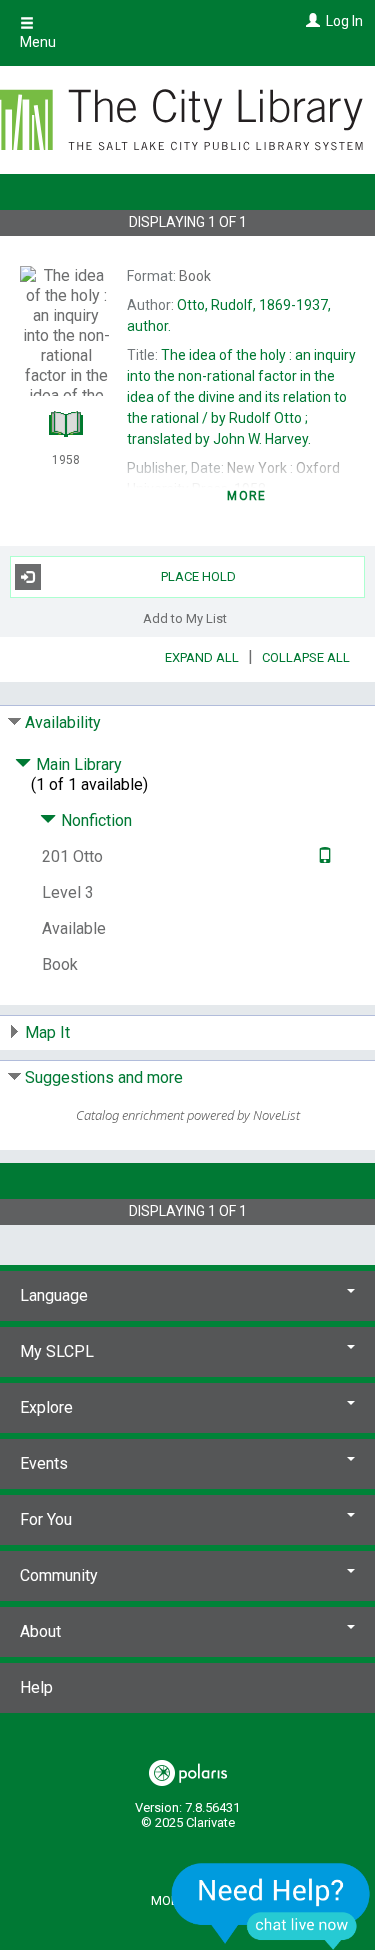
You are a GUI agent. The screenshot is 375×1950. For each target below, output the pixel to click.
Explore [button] (46, 1407)
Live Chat (271, 1905)
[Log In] (310, 21)
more (246, 496)
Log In (344, 21)
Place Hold (198, 576)
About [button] (40, 1631)
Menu (38, 42)
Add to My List (185, 618)
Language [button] (54, 1295)
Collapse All (306, 657)
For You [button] (46, 1519)
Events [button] (44, 1463)
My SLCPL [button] (57, 1351)
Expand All (202, 657)
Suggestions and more (104, 1077)
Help (36, 1687)
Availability (63, 722)
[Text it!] (322, 856)
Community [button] (59, 1575)
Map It (47, 1032)
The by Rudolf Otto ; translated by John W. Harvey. (241, 397)
